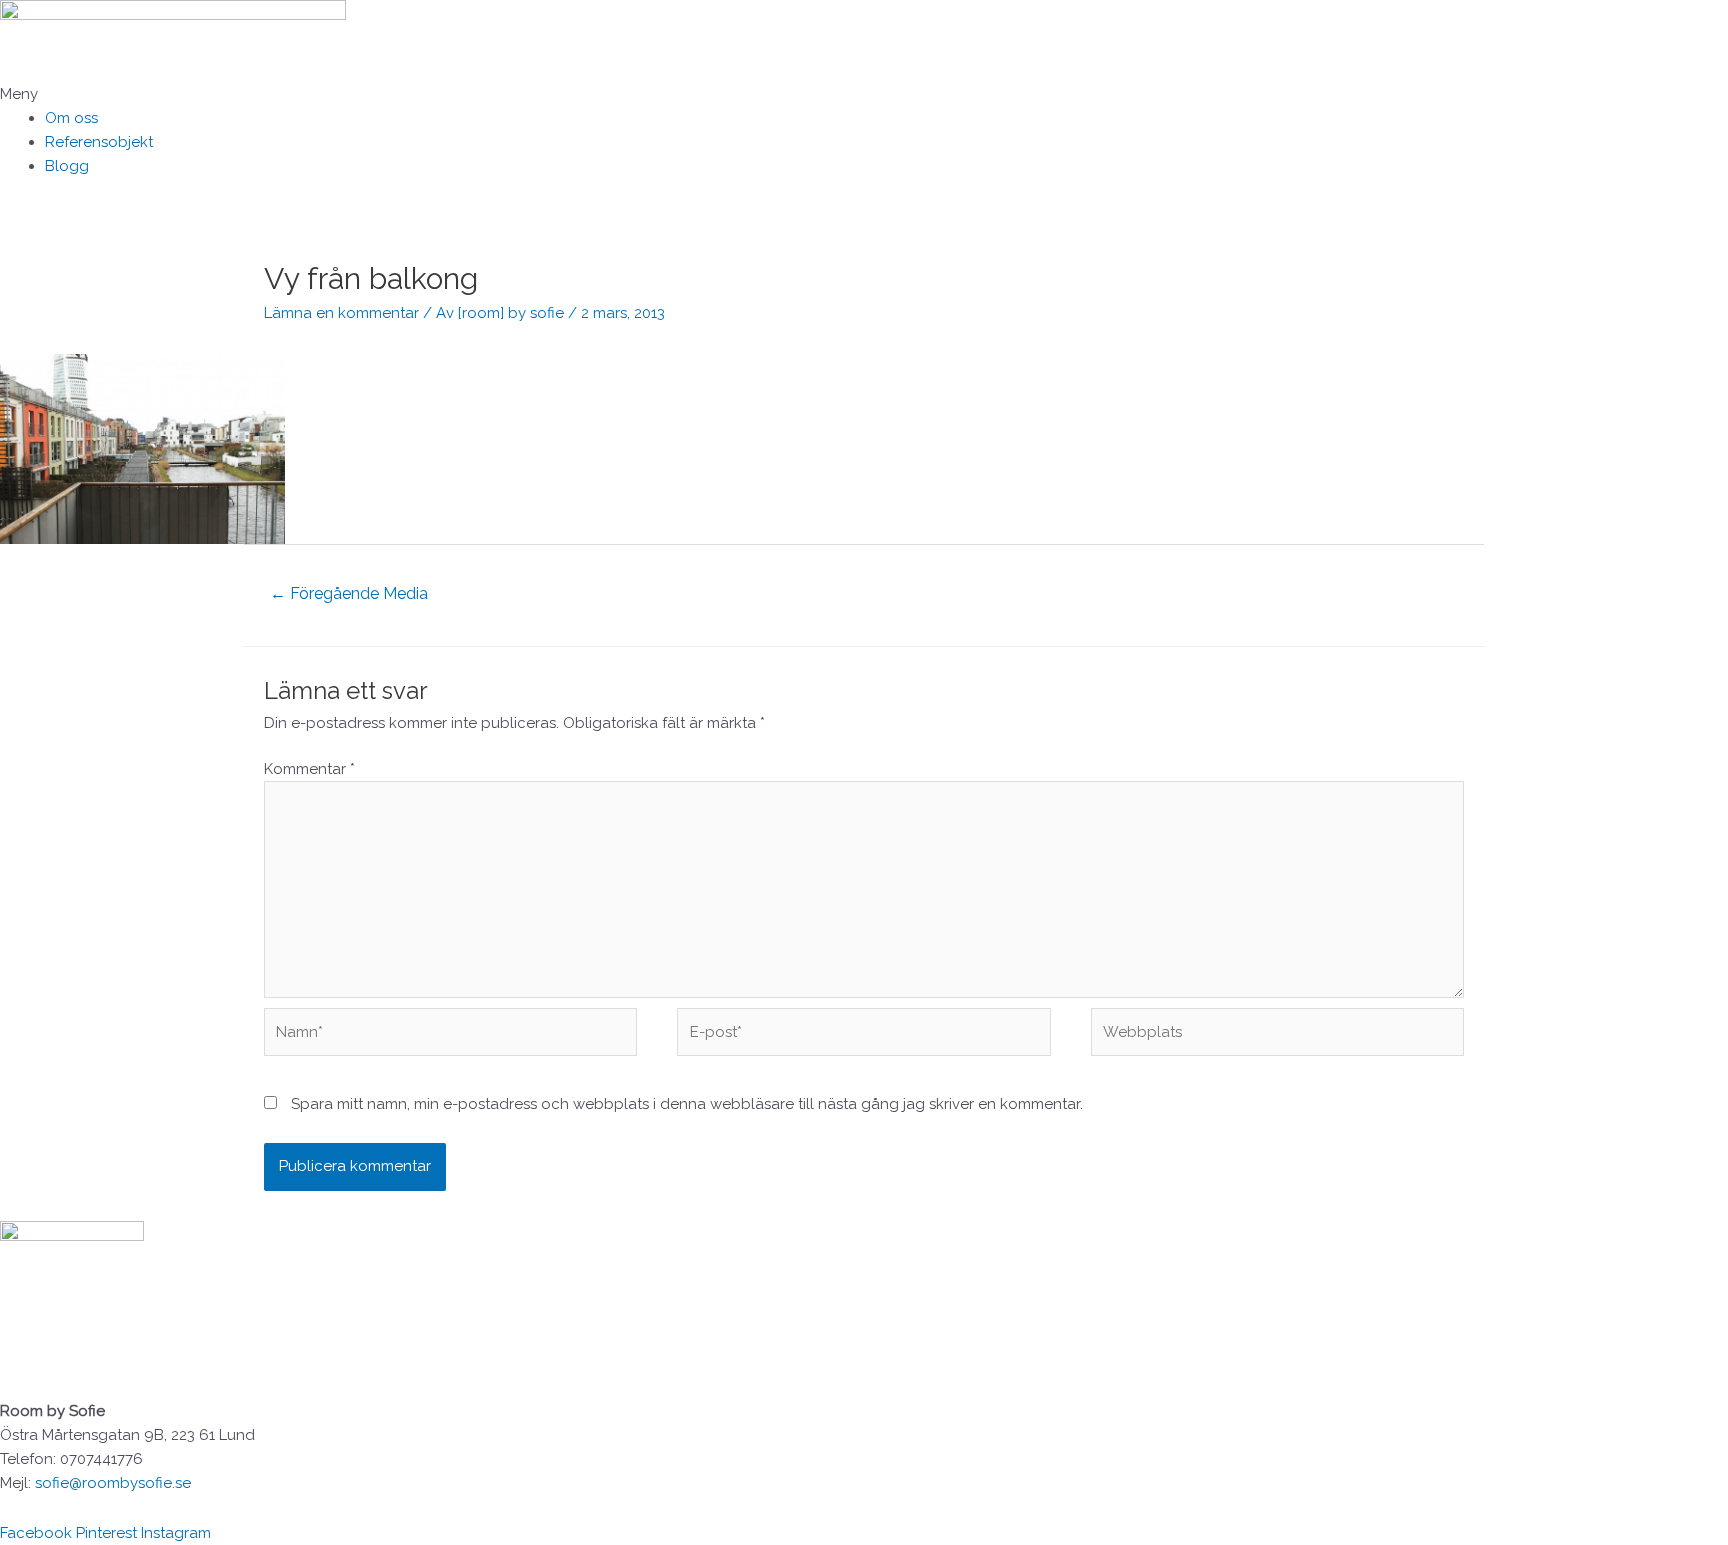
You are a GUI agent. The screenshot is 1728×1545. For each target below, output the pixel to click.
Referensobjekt (99, 142)
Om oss (71, 118)
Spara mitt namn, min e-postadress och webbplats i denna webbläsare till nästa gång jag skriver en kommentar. (687, 1104)
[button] (864, 94)
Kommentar (309, 769)
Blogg (67, 166)
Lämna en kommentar (341, 313)
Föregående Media (349, 593)
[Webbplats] (1277, 1036)
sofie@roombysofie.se (113, 1483)
